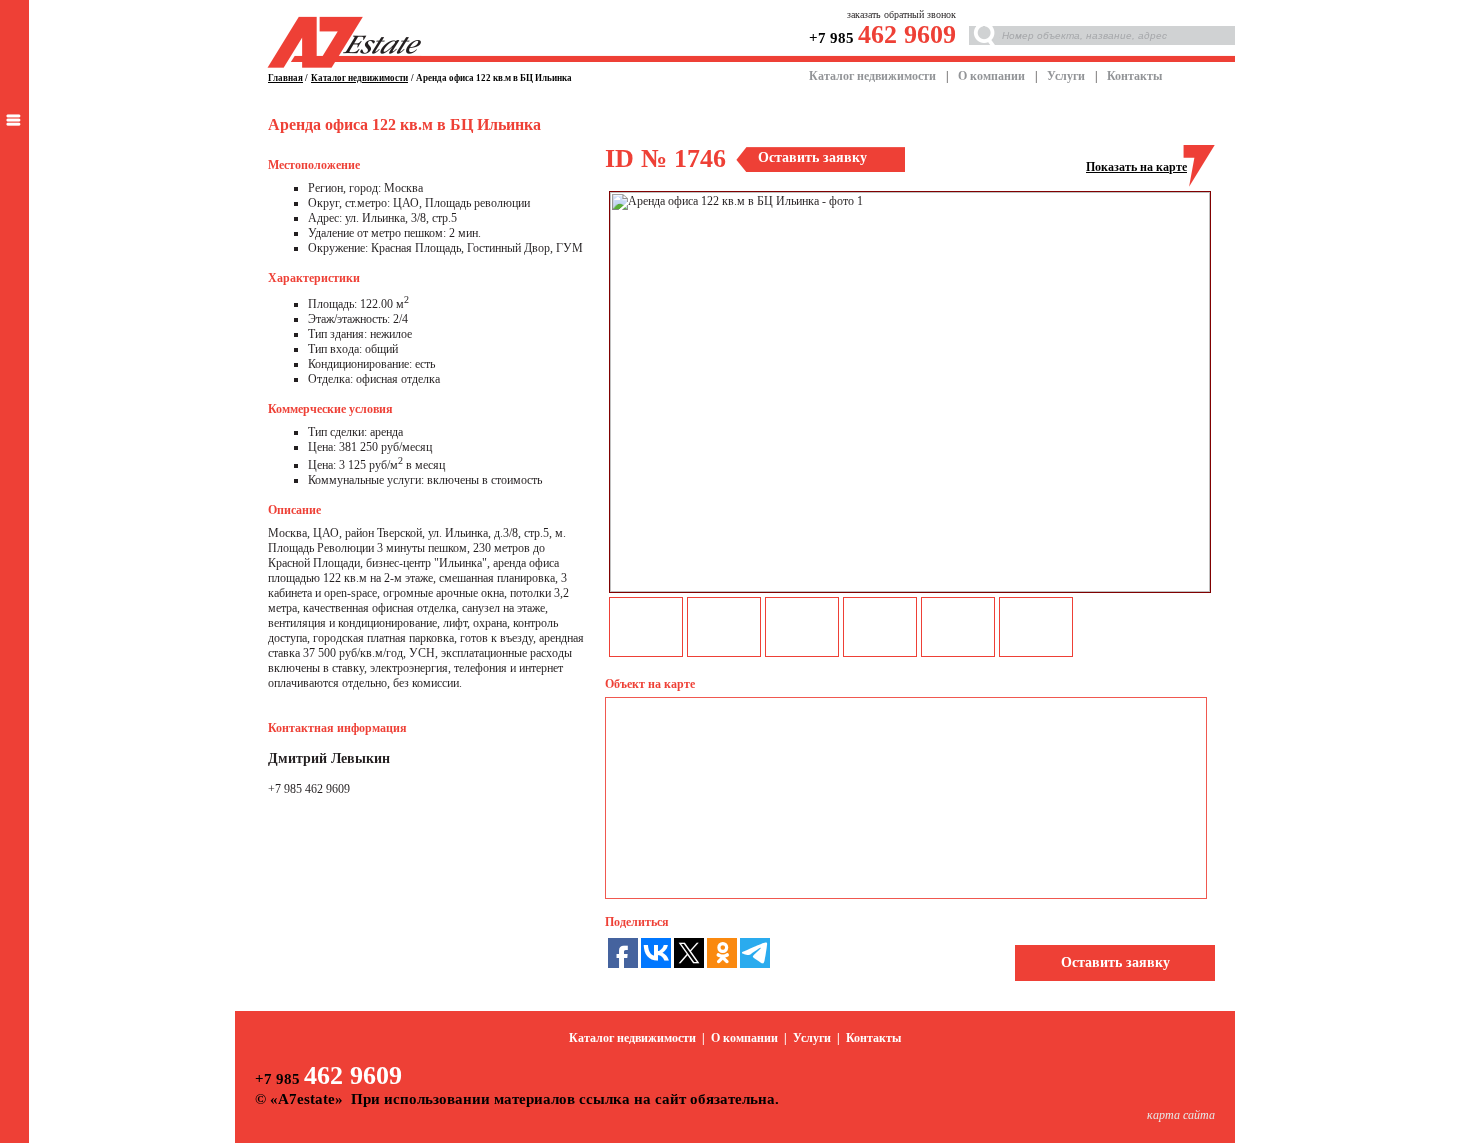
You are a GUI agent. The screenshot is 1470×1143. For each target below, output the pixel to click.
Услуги (1066, 76)
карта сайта (1181, 1115)
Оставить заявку (1115, 962)
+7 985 (882, 38)
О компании (991, 76)
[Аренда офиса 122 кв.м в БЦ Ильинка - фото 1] (910, 588)
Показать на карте (1136, 167)
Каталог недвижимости (872, 76)
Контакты (1134, 76)
